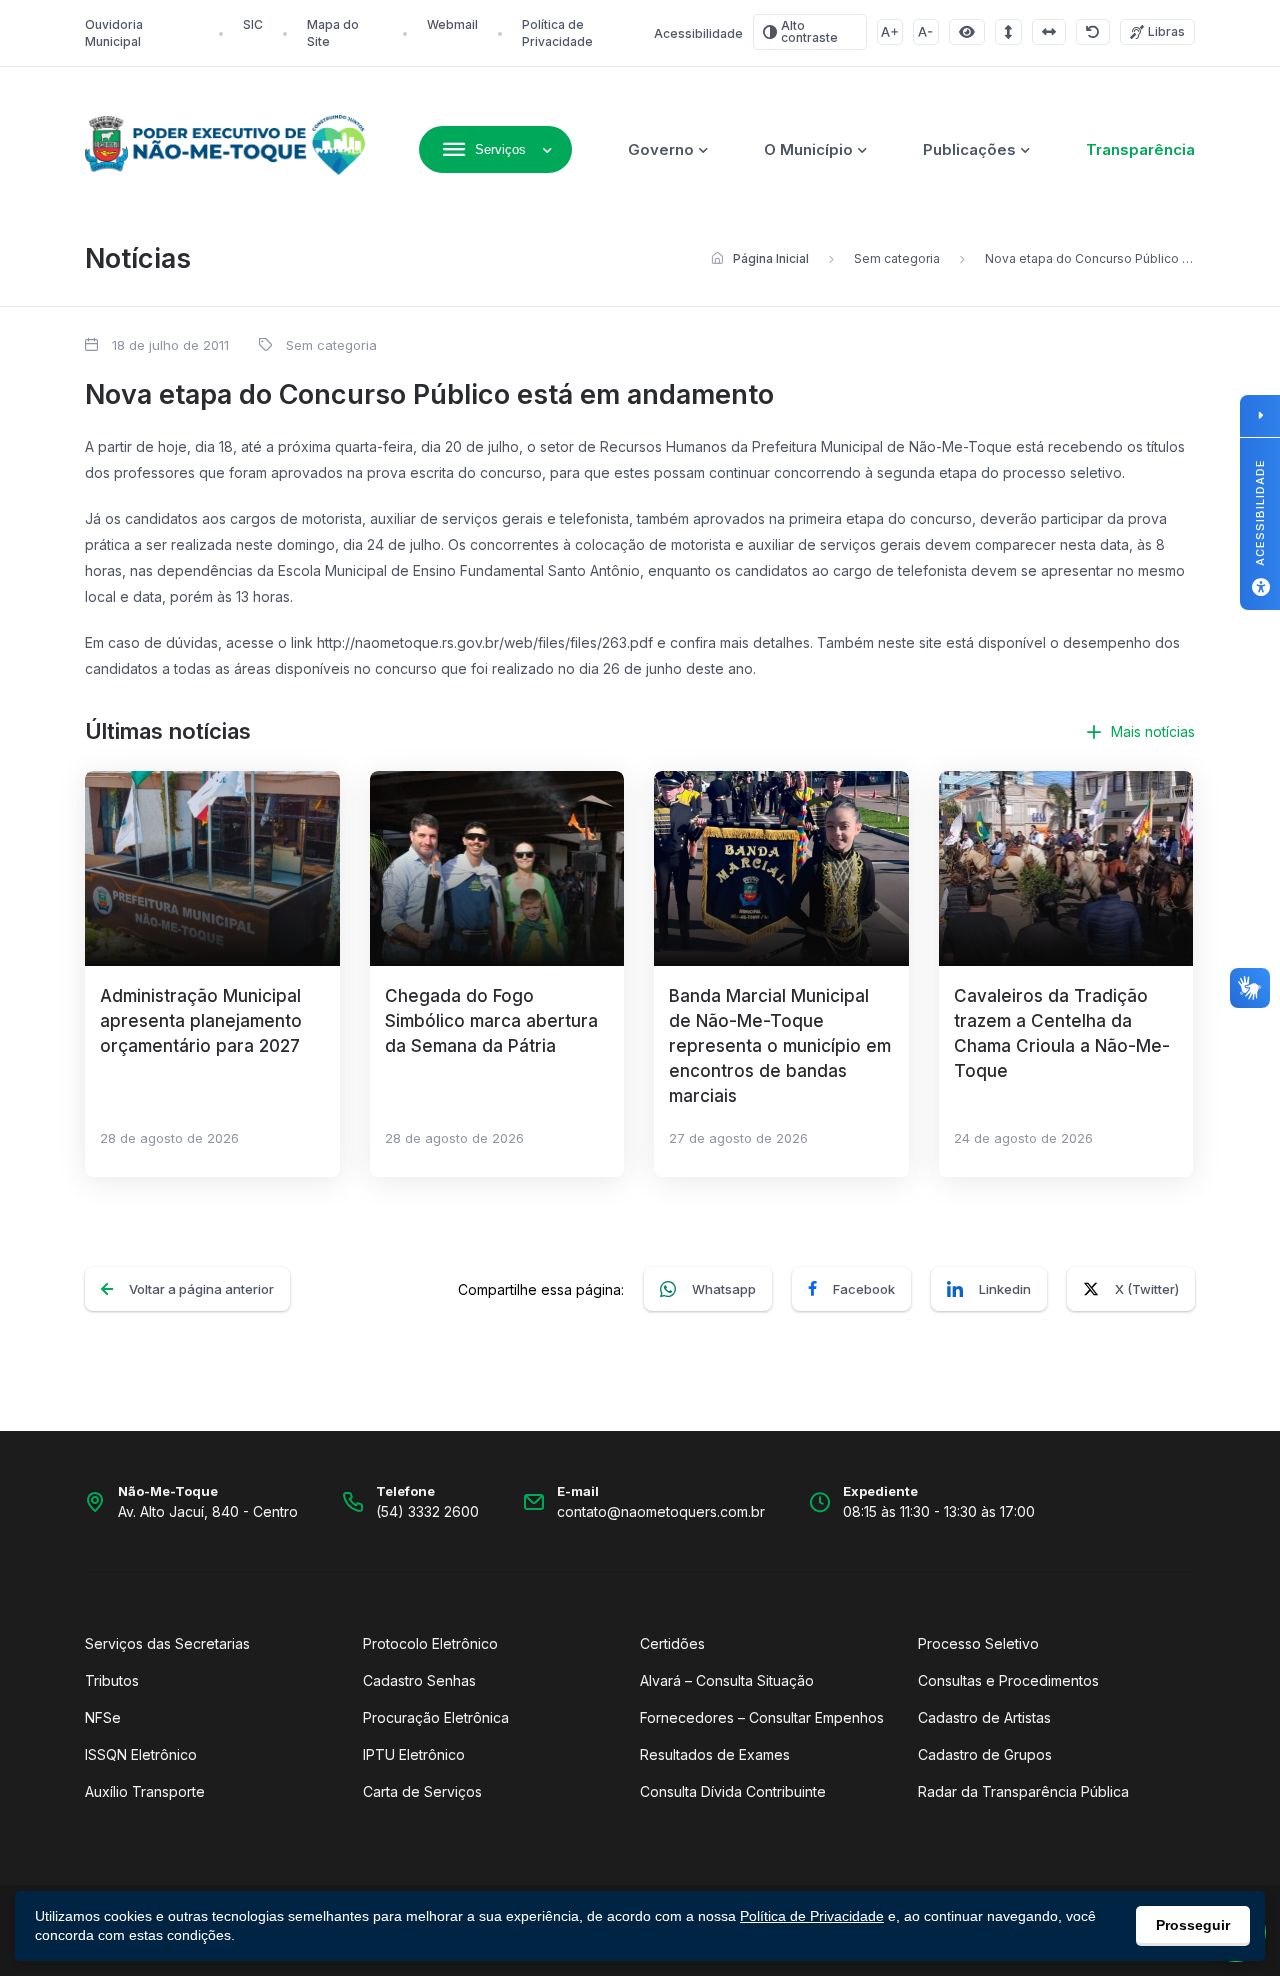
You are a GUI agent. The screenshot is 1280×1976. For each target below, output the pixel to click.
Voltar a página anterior (201, 1289)
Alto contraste (809, 31)
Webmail (452, 24)
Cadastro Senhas (419, 1680)
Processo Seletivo (978, 1643)
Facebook (864, 1289)
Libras (1166, 31)
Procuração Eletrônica (436, 1717)
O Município (808, 149)
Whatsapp (724, 1289)
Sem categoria (897, 258)
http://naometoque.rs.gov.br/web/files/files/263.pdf (485, 642)
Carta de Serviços (422, 1791)
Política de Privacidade (812, 1916)
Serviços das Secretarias (167, 1643)
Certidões (672, 1643)
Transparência (1140, 149)
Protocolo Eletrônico (430, 1643)
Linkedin (1005, 1289)
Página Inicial (771, 258)
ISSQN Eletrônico (141, 1754)
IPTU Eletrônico (414, 1754)
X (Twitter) (1147, 1289)
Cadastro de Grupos (985, 1754)
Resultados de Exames (715, 1754)
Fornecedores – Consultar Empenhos (762, 1717)
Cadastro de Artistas (984, 1717)
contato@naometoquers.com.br (661, 1511)
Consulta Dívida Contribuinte (733, 1791)
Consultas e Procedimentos (1008, 1680)
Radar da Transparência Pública (1023, 1791)
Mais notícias (1153, 731)
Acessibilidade (698, 33)
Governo (661, 149)
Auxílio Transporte (145, 1791)
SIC (253, 24)
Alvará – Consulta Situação (727, 1680)
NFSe (103, 1717)
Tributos (112, 1680)
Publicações (969, 149)
